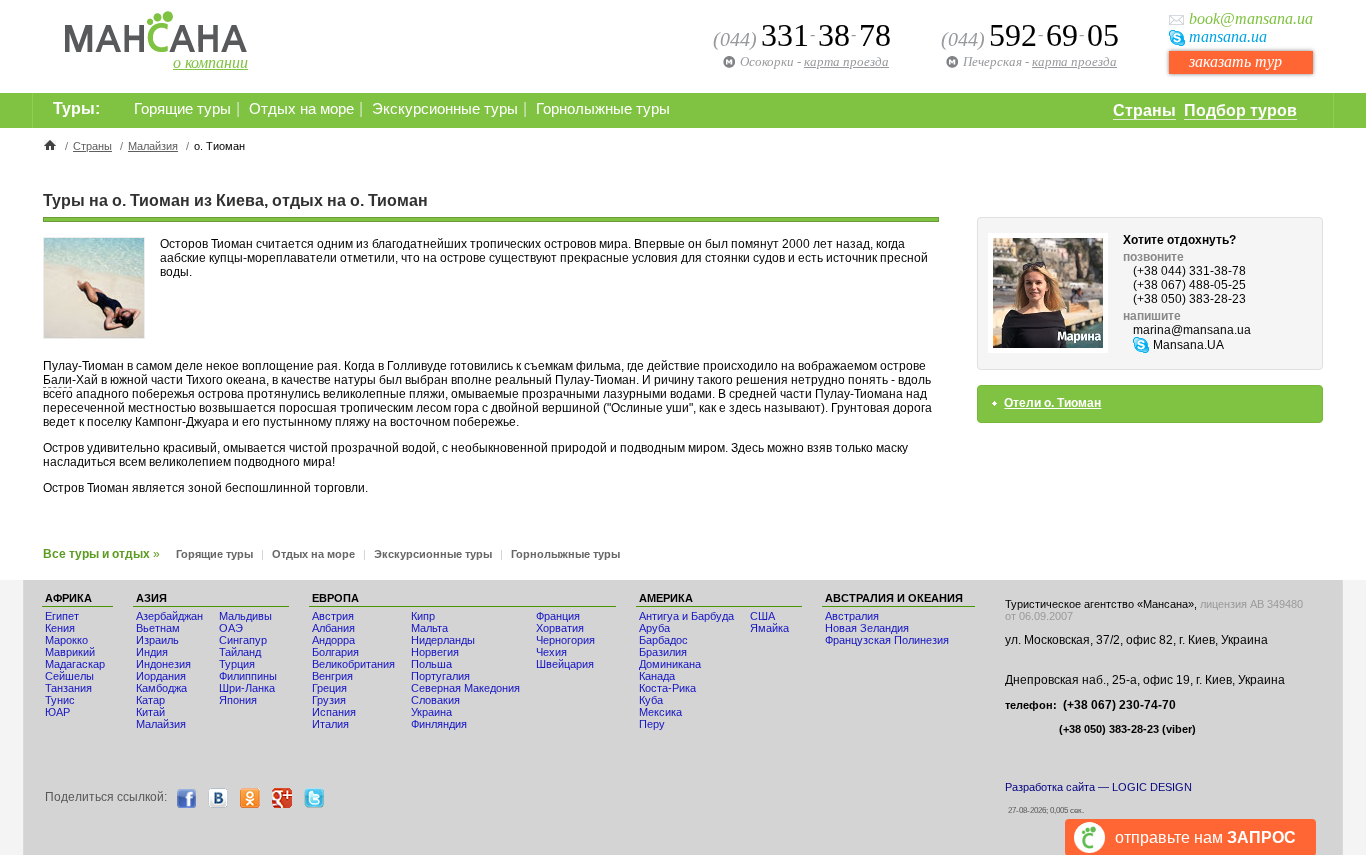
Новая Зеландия (867, 628)
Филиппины (248, 676)
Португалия (440, 676)
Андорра (333, 640)
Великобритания (353, 664)
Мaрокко (66, 640)
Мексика (660, 712)
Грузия (329, 700)
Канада (657, 676)
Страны (1144, 110)
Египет (62, 616)
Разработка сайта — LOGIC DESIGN (1098, 787)
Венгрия (332, 676)
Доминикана (670, 664)
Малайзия (153, 146)
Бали (57, 380)
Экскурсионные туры (445, 109)
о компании (210, 62)
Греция (329, 688)
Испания (334, 712)
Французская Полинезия (887, 640)
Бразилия (663, 652)
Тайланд (240, 652)
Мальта (429, 628)
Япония (238, 700)
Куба (651, 700)
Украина (431, 712)
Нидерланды (443, 640)
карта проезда (1074, 61)
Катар (150, 700)
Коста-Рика (667, 688)
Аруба (654, 628)
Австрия (333, 616)
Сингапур (243, 640)
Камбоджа (161, 688)
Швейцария (565, 664)
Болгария (335, 652)
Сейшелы (69, 676)
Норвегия (435, 652)
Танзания (68, 688)
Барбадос (663, 640)
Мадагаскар (75, 664)
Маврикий (70, 652)
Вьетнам (158, 628)
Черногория (565, 640)
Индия (152, 652)
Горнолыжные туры (603, 109)
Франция (558, 616)
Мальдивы (245, 616)
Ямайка (769, 628)
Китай (150, 712)
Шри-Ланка (247, 688)
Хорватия (560, 628)
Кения (60, 628)
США (762, 616)
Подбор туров (1240, 110)
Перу (652, 724)
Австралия (852, 616)
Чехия (551, 652)
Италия (330, 724)
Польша (431, 664)
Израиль (157, 640)
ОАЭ (231, 628)
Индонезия (163, 664)
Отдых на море (301, 109)
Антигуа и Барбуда (686, 616)
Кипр (423, 616)
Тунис (60, 700)
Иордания (161, 676)
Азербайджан (169, 616)
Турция (237, 664)
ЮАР (57, 712)
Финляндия (439, 724)
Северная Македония (465, 688)
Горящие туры (182, 109)
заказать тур (1235, 61)
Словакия (435, 700)
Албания (333, 628)
